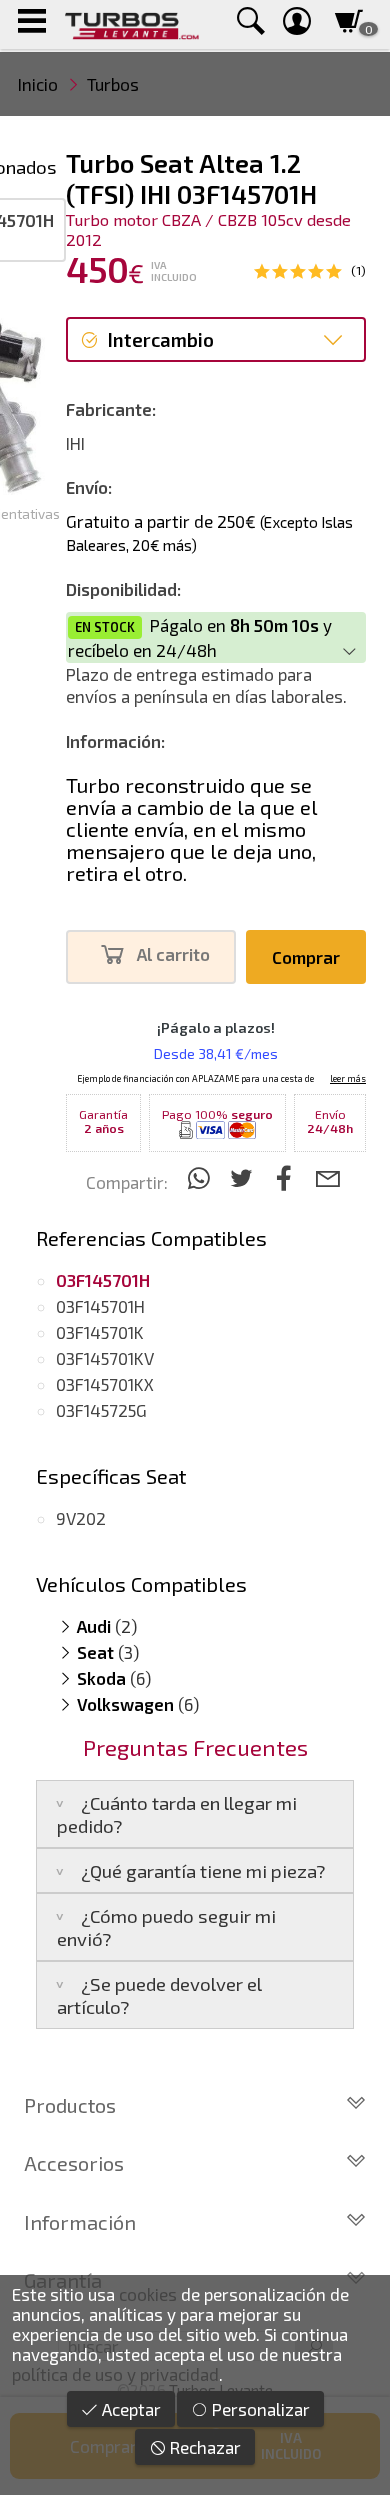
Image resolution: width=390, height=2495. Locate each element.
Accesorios (74, 2163)
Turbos (113, 84)
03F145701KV (105, 1358)
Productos (70, 2105)
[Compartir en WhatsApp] (201, 1177)
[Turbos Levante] (131, 24)
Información (80, 2222)
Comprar (306, 957)
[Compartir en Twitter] (244, 1177)
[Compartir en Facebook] (287, 1177)
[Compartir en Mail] (327, 1177)
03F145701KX (105, 1384)
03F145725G (101, 1410)
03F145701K (100, 1332)
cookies (148, 2294)
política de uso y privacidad (115, 2374)
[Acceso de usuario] (297, 24)
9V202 (81, 1518)
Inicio (38, 84)
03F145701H (100, 1306)
